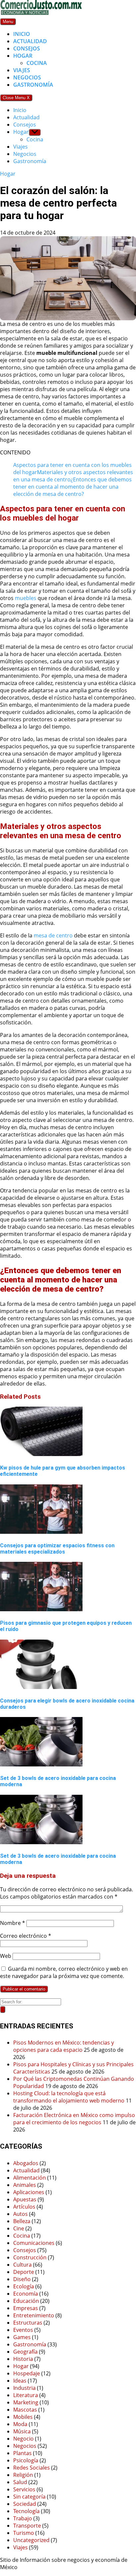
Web (6, 1956)
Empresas (26, 2308)
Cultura (22, 2265)
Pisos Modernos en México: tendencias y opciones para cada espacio (64, 2046)
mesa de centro (53, 935)
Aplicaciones (29, 2192)
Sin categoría (29, 2497)
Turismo (24, 2533)
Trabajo (23, 2518)
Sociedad (25, 2504)
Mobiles (23, 2417)
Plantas (22, 2453)
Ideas (20, 2381)
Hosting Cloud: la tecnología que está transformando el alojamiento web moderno (69, 2097)
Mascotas (25, 2410)
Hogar (23, 56)
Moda (20, 2424)
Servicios (24, 2489)
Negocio (23, 2439)
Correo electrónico (26, 1936)
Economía (26, 2294)
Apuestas (25, 2199)
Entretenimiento (34, 2315)
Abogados (26, 2163)
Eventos (23, 2330)
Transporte (27, 2526)
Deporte (24, 2272)
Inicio (22, 34)
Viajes (22, 70)
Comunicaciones (34, 2243)
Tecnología (26, 2511)
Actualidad (30, 41)
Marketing (26, 2402)
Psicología (26, 2460)
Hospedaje (27, 2373)
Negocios (27, 77)
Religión (23, 2475)
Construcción (30, 2257)
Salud (20, 2482)
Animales (25, 2185)
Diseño (22, 2279)
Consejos (27, 48)
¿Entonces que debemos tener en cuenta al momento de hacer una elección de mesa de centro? (72, 487)
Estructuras (28, 2323)
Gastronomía (33, 85)
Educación (26, 2301)
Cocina (37, 63)
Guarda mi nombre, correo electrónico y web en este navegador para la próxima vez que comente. (64, 1972)
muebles (26, 598)
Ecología (24, 2286)
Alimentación (30, 2178)
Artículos (24, 2207)
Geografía (25, 2352)
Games (22, 2337)
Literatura (26, 2395)
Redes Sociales (32, 2468)
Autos (20, 2214)
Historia (23, 2359)
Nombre (13, 1923)
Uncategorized (31, 2540)
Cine (19, 2228)
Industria (24, 2388)
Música (22, 2431)
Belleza (22, 2221)
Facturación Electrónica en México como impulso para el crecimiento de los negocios (74, 2119)
